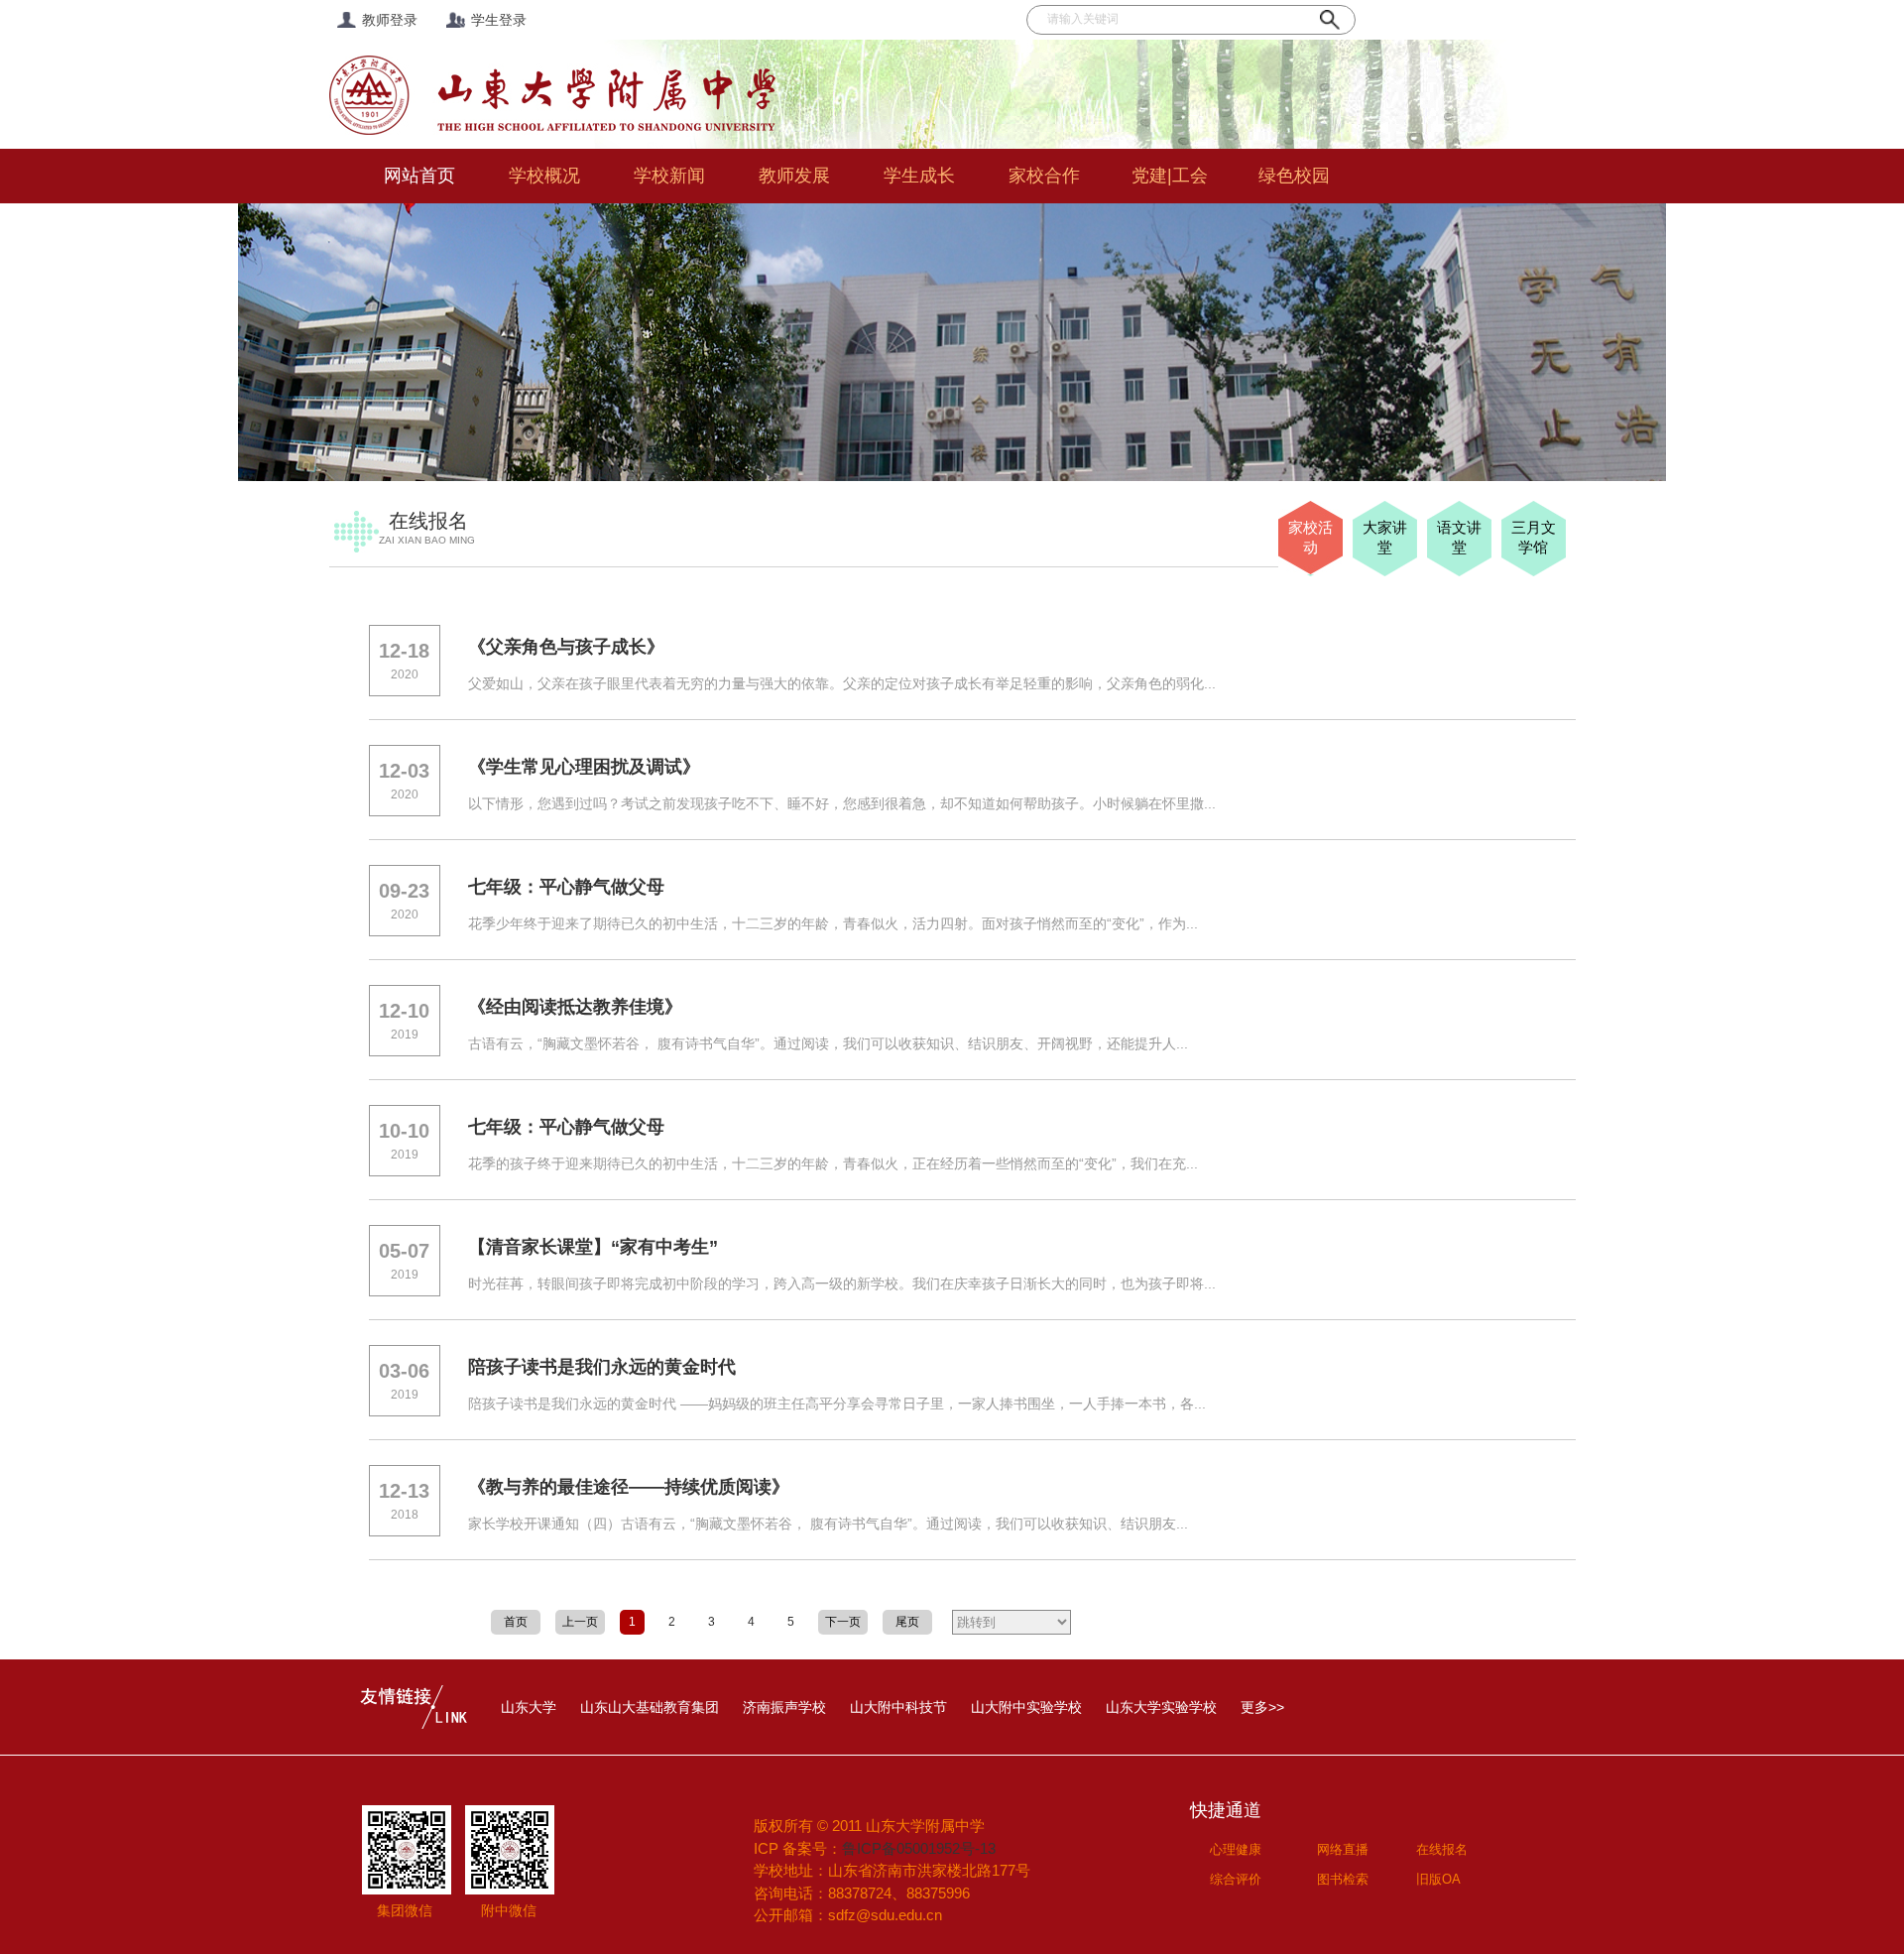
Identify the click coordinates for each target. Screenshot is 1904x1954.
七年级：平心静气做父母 (566, 887)
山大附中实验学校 (1026, 1707)
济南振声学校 (784, 1707)
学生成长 (919, 176)
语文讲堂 (1459, 537)
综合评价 (1236, 1879)
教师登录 (390, 20)
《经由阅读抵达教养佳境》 (575, 1007)
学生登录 (499, 20)
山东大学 (529, 1707)
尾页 (907, 1622)
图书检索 (1343, 1879)
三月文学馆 (1534, 537)
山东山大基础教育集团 (650, 1707)
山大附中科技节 (898, 1707)
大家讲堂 (1385, 537)
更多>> (1262, 1707)
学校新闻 (669, 176)
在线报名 (1442, 1849)
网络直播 (1343, 1849)
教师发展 (794, 176)
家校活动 (1310, 537)
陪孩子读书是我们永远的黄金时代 (602, 1367)
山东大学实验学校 (1161, 1707)
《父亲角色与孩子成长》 (566, 647)
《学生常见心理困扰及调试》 (584, 767)
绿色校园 (1294, 176)
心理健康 (1236, 1849)
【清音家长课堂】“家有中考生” (593, 1247)
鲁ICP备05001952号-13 (919, 1848)
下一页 (843, 1622)
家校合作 (1044, 176)
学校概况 (544, 176)
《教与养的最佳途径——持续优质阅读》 (629, 1487)
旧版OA (1438, 1879)
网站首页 (419, 176)
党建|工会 (1170, 176)
